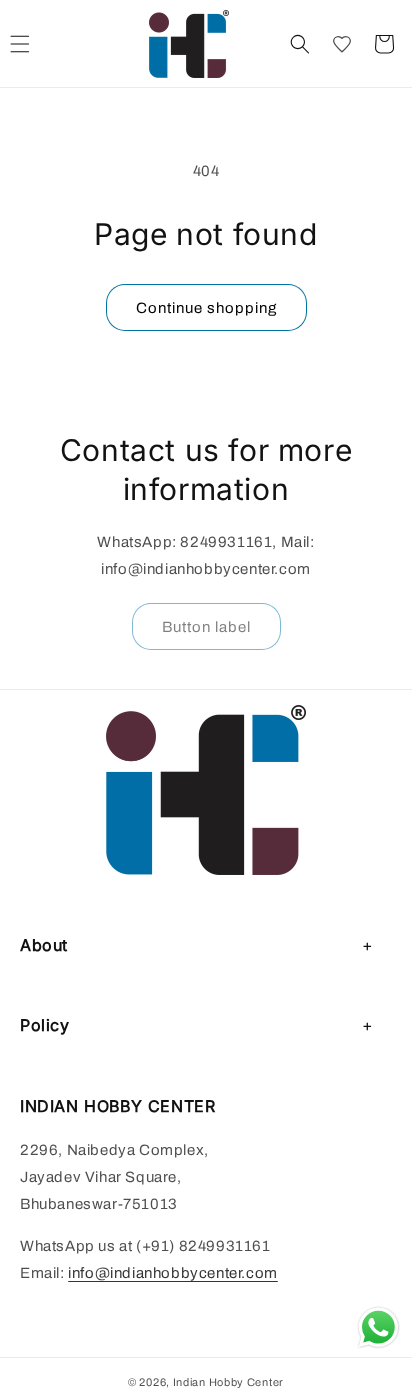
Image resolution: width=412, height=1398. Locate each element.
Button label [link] (206, 627)
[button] (300, 44)
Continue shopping (206, 308)
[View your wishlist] (342, 44)
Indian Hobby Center (228, 1382)
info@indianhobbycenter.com (173, 1273)
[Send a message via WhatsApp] (378, 1327)
